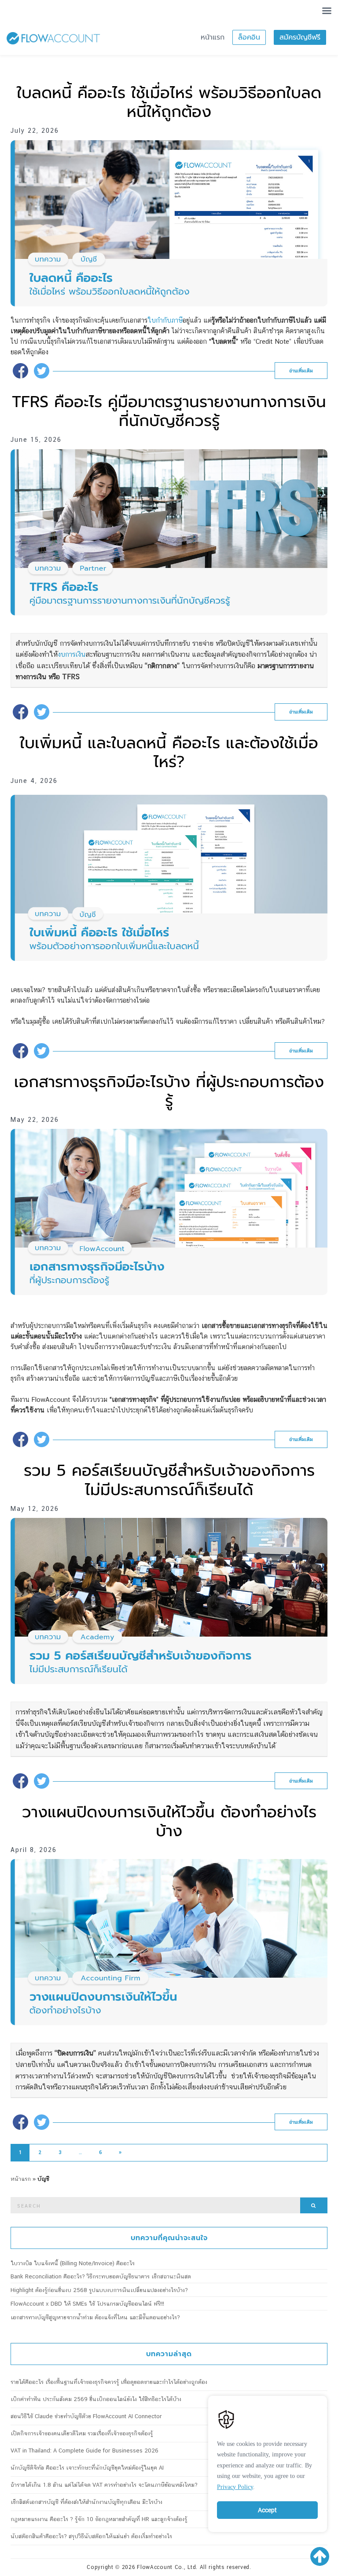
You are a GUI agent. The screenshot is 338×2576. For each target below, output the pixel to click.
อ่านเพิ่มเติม (301, 371)
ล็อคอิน (249, 37)
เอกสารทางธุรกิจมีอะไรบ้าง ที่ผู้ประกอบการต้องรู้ (169, 1091)
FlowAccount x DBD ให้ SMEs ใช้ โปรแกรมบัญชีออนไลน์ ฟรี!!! (87, 2304)
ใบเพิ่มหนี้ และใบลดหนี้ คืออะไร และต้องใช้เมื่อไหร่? (169, 752)
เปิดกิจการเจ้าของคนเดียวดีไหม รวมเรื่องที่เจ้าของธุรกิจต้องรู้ (82, 2433)
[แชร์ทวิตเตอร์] (42, 371)
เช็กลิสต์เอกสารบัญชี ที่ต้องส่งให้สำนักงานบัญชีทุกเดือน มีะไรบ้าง (86, 2502)
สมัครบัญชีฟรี (300, 37)
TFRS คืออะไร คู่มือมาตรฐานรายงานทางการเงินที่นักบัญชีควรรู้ (169, 411)
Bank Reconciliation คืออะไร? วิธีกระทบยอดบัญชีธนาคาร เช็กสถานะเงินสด (101, 2276)
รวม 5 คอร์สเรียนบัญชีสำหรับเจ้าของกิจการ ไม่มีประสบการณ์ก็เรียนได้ (169, 1480)
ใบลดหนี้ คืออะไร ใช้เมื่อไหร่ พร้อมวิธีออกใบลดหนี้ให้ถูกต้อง (169, 102)
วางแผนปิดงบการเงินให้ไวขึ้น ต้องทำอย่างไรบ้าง (169, 1821)
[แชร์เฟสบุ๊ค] (20, 371)
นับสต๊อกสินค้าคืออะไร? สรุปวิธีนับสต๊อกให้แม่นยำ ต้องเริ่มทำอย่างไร (91, 2536)
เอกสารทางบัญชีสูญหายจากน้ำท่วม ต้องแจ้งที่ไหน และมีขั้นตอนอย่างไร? (95, 2317)
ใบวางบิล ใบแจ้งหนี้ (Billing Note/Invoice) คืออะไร (73, 2263)
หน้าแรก (213, 37)
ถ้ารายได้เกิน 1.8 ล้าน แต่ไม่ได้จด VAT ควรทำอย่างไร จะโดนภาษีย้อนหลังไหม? (104, 2485)
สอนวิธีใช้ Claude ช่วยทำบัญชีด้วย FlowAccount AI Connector (86, 2416)
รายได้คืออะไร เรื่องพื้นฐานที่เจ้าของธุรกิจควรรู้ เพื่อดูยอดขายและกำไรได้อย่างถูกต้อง (109, 2382)
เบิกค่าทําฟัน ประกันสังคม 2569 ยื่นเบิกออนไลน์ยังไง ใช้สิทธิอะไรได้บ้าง (96, 2399)
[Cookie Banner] (268, 2462)
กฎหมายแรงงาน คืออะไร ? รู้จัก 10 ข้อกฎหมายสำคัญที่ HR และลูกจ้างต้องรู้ (99, 2519)
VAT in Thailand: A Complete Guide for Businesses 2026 (84, 2450)
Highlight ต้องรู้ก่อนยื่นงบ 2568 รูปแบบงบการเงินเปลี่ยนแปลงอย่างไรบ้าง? (99, 2290)
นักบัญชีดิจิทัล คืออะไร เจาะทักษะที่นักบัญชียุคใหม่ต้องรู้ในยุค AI (87, 2468)
